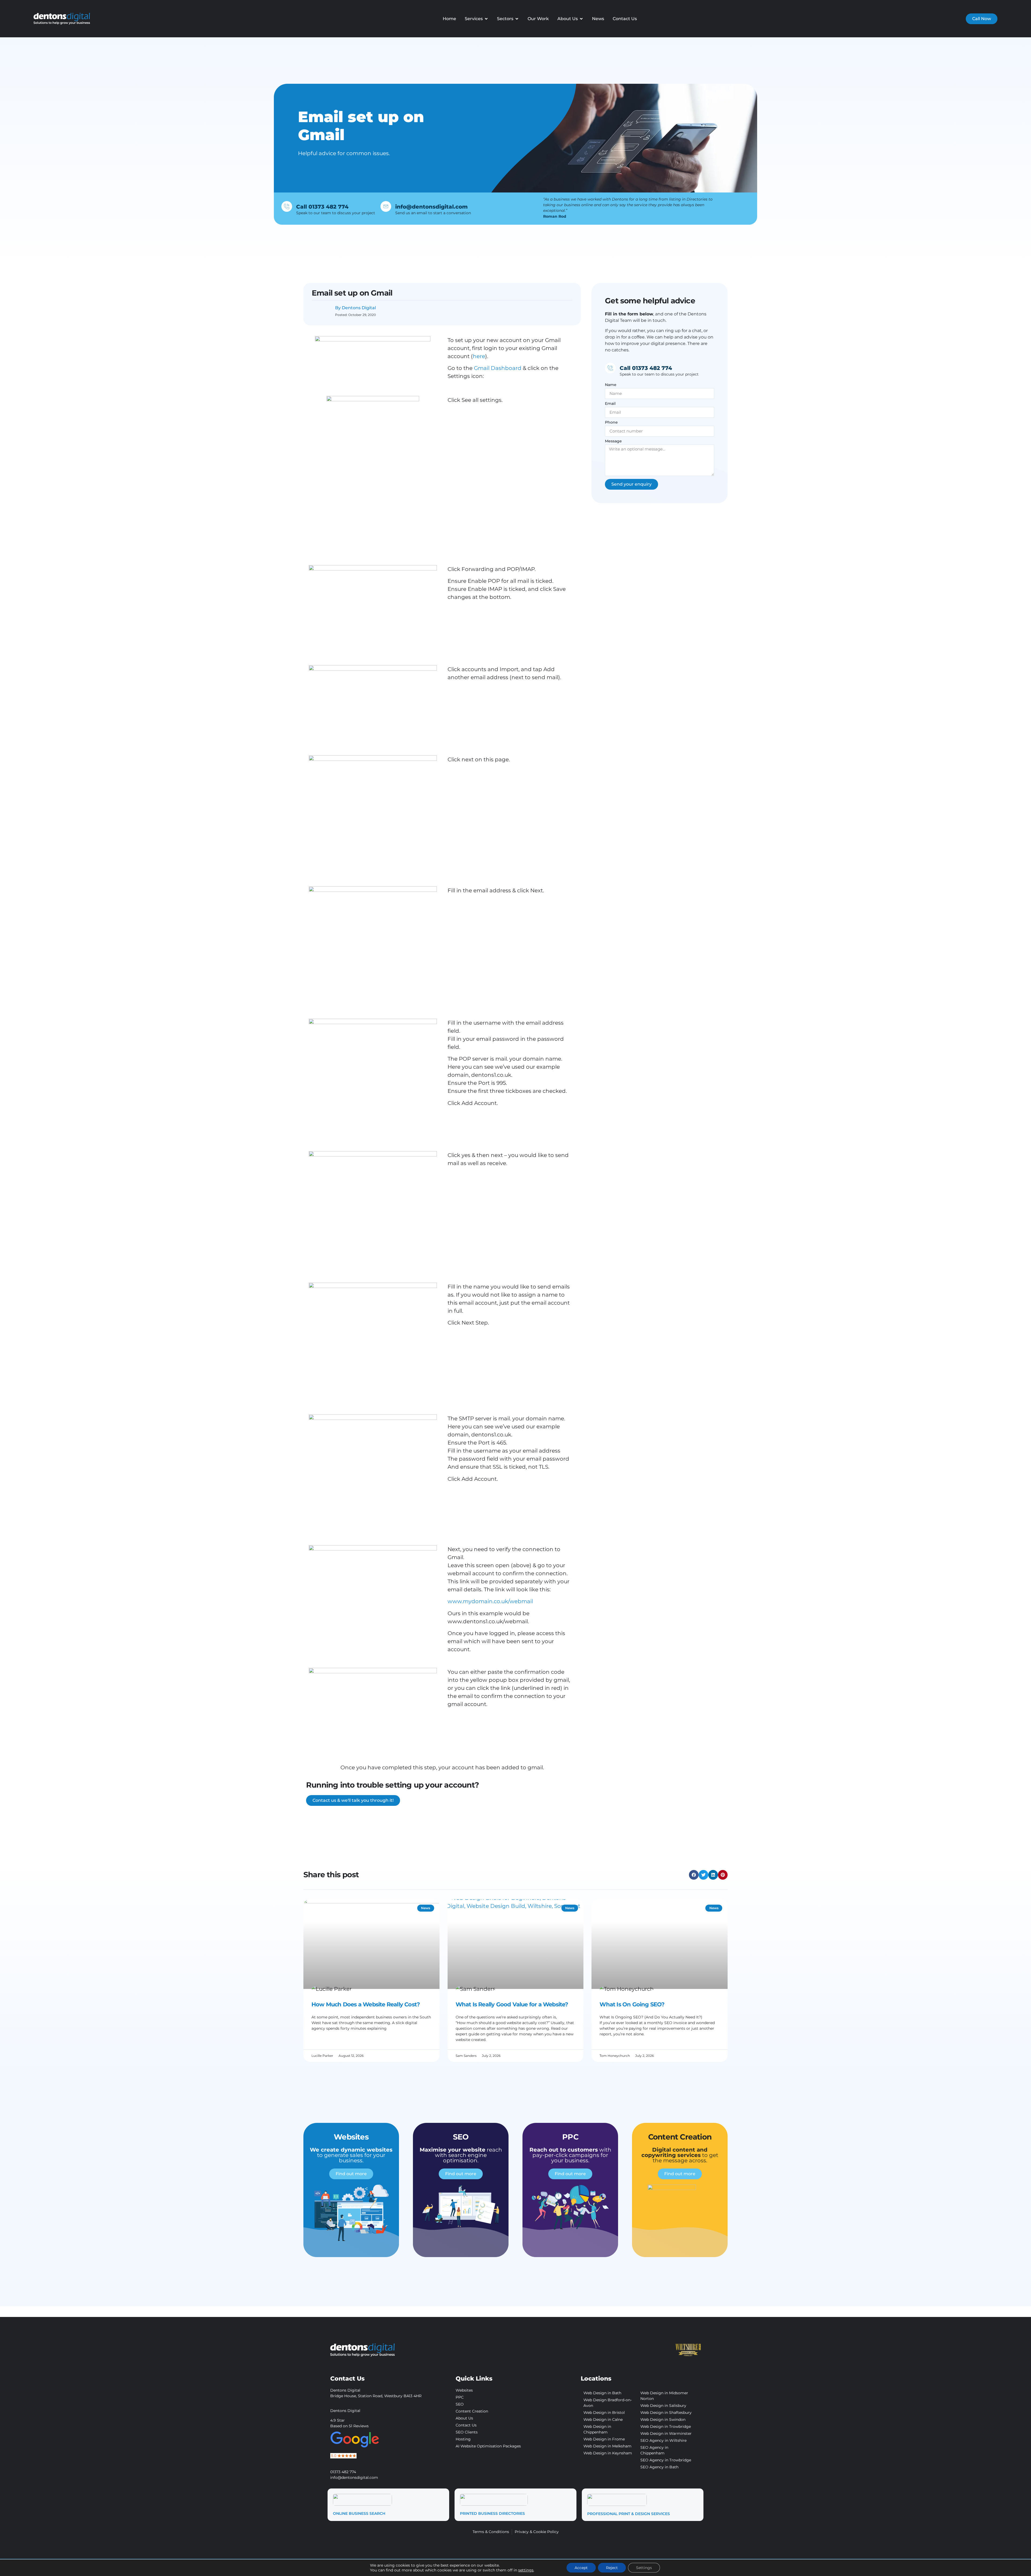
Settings (644, 2568)
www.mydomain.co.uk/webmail (490, 1601)
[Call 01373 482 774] (287, 206)
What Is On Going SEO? (632, 2004)
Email (610, 404)
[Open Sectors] (517, 19)
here (479, 356)
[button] (694, 1875)
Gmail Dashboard (498, 368)
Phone (611, 423)
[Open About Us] (581, 19)
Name (611, 385)
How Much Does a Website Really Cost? (366, 2004)
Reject (612, 2568)
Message (613, 441)
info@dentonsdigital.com (431, 207)
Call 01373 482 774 (322, 207)
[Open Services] (486, 19)
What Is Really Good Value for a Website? (512, 2004)
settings (526, 2570)
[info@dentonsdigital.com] (386, 206)
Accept (581, 2568)
